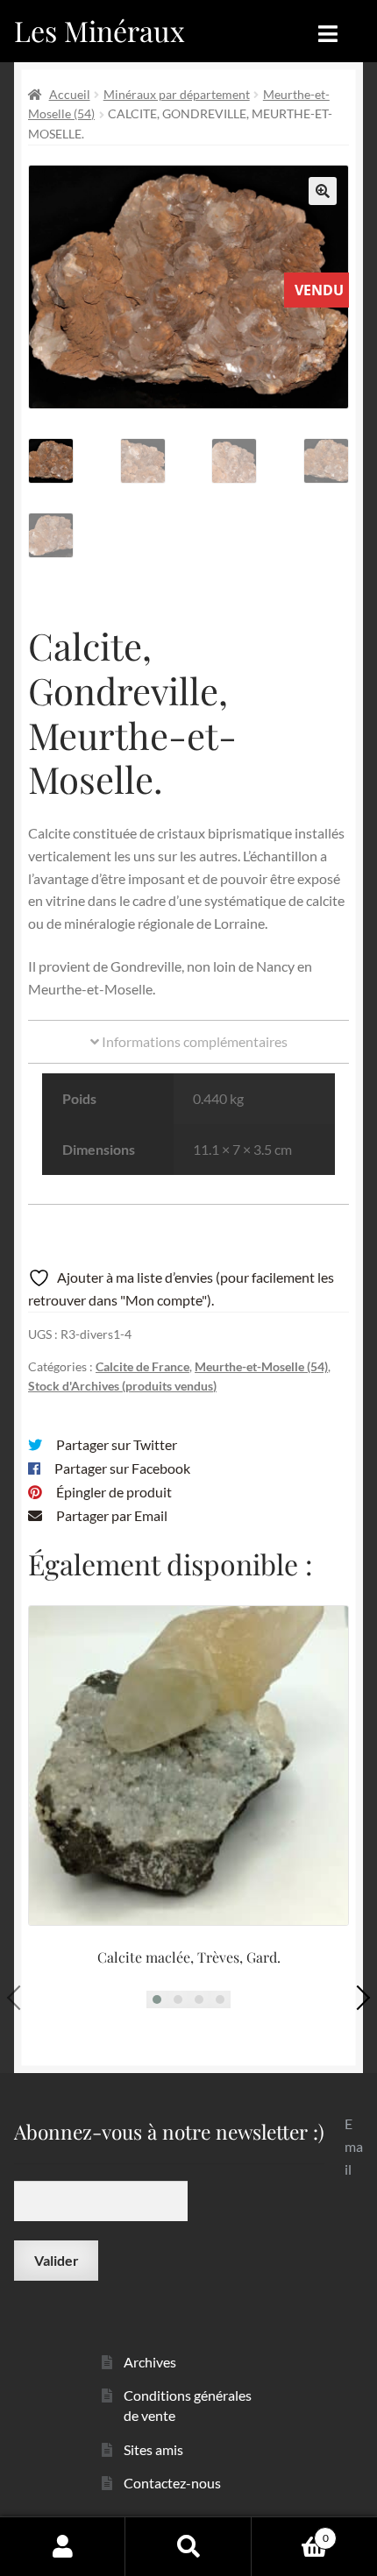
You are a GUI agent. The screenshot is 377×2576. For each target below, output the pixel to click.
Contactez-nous (172, 2483)
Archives (150, 2362)
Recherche (188, 2546)
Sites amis (153, 2449)
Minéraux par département (177, 94)
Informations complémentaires (193, 1041)
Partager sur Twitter (117, 1444)
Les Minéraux (100, 30)
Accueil (70, 94)
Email (354, 2146)
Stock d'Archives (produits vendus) (122, 1386)
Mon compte (63, 2546)
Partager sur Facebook (122, 1468)
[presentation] (19, 1997)
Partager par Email (112, 1515)
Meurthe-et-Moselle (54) (261, 1366)
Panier (290, 2532)
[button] (323, 191)
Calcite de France (142, 1366)
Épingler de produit (114, 1492)
